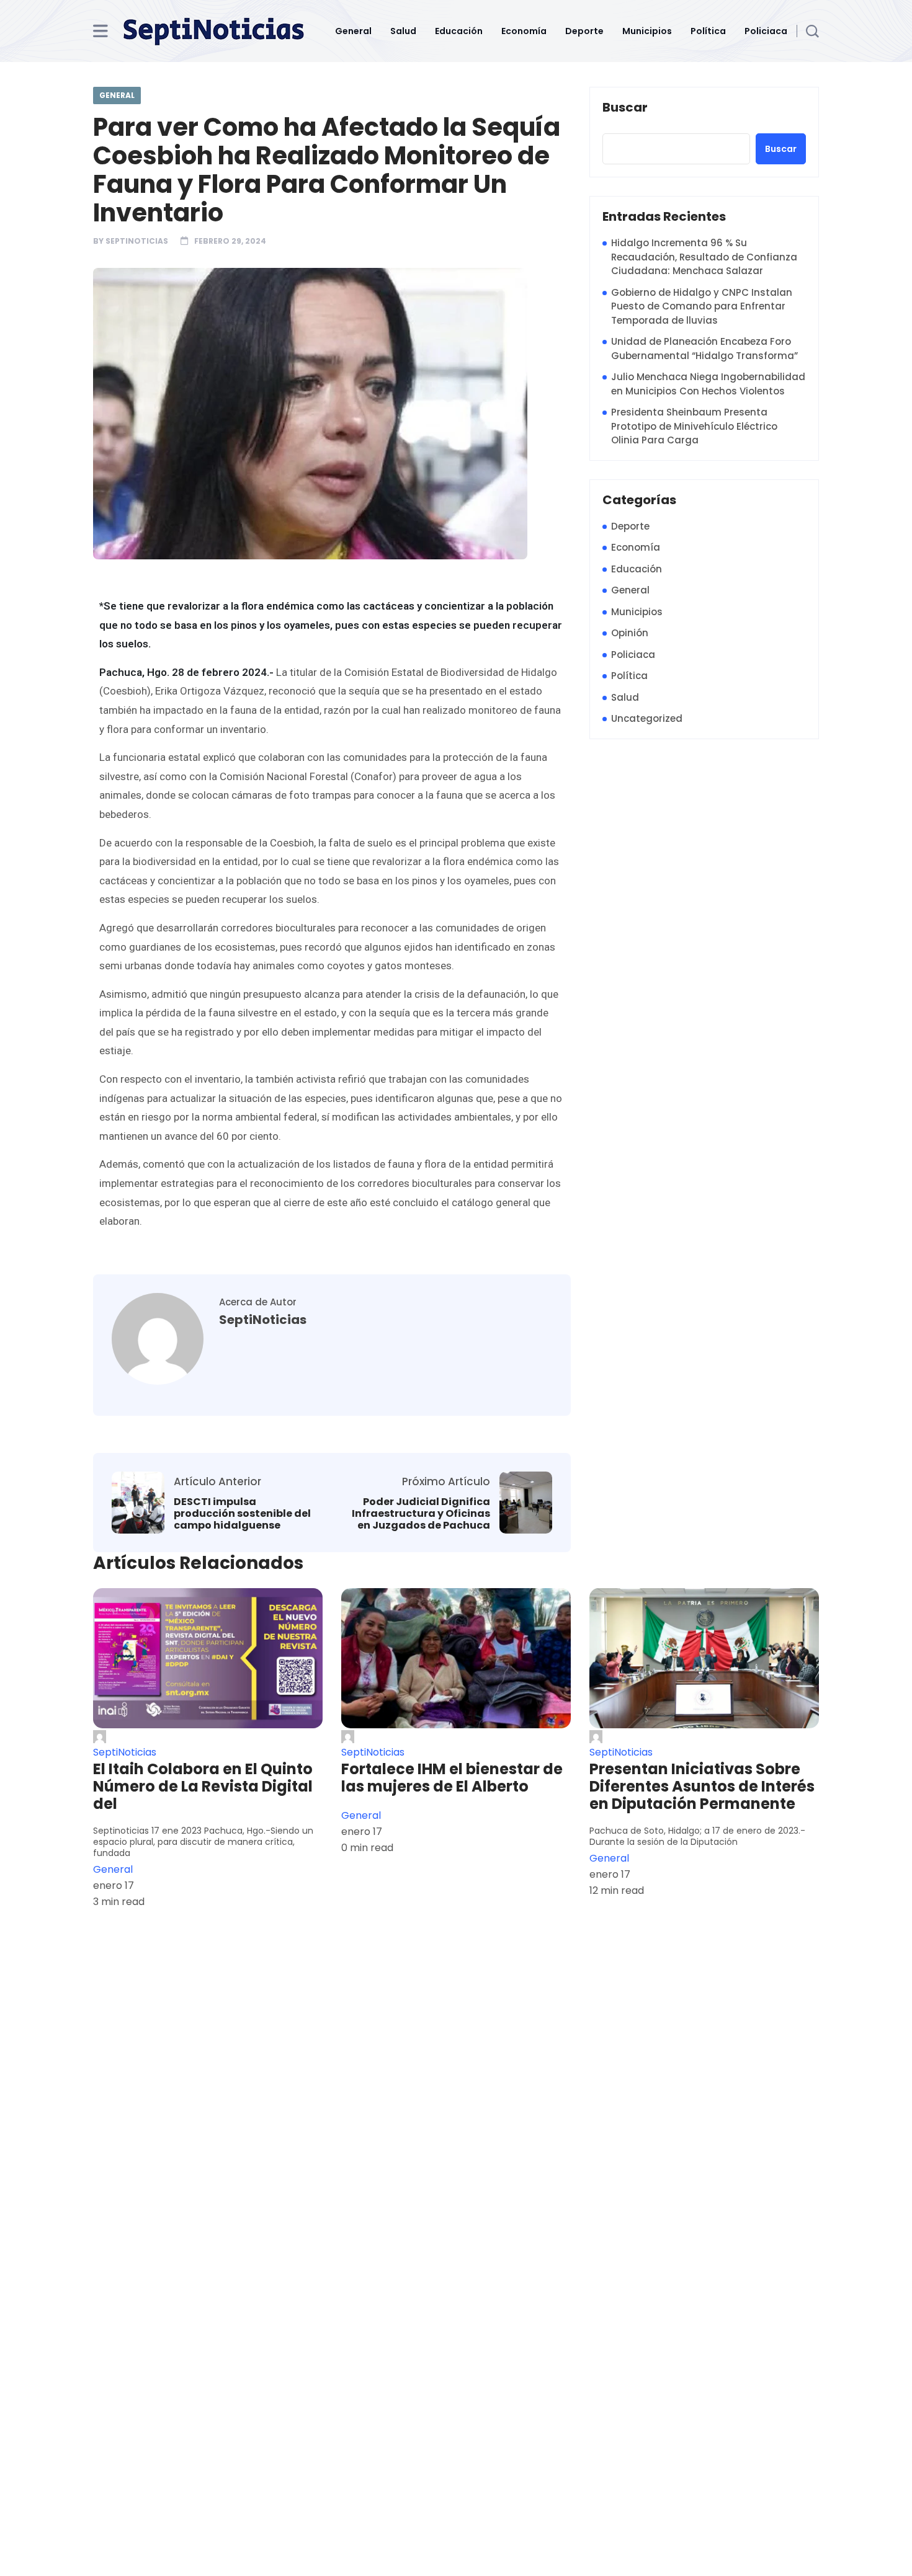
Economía (524, 31)
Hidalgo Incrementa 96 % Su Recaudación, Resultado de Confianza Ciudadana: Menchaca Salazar (704, 257)
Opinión (630, 633)
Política (708, 31)
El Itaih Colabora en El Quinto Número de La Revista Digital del (203, 1787)
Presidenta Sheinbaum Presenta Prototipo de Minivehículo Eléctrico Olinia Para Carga (694, 426)
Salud (403, 31)
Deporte (584, 31)
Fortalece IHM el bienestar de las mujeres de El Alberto (452, 1778)
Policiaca (766, 31)
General (353, 31)
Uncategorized (647, 718)
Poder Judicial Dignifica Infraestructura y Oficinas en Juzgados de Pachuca (421, 1514)
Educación (459, 31)
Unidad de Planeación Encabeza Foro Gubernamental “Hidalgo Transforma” (704, 349)
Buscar (625, 108)
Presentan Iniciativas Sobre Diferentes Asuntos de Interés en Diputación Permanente (702, 1787)
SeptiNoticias (137, 241)
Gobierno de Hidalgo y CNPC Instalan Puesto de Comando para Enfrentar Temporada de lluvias (702, 306)
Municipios (647, 31)
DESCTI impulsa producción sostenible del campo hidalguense (242, 1514)
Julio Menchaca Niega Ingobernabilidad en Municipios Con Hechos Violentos (708, 384)
